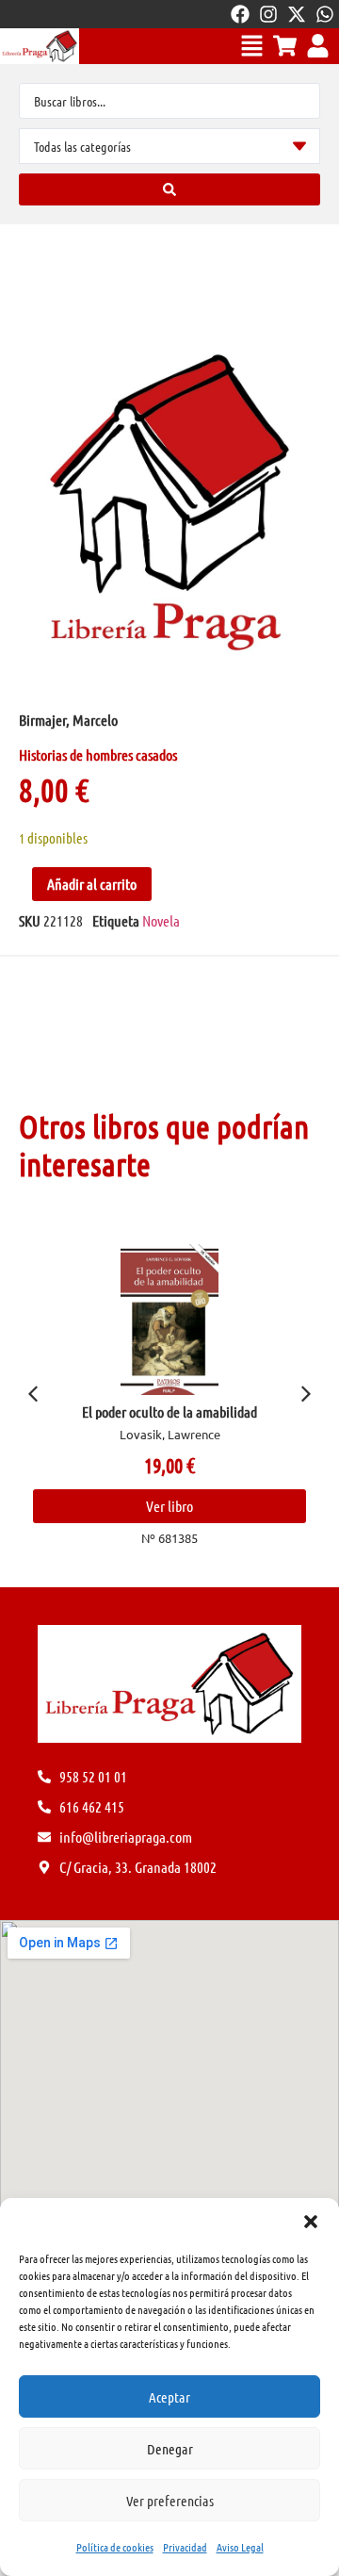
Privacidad (185, 2547)
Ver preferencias (170, 2501)
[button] (311, 2222)
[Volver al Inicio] (40, 46)
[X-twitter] (297, 14)
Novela (161, 920)
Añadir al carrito (92, 884)
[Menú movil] (252, 46)
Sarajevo (189, 1411)
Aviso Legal (240, 2547)
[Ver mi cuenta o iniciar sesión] (318, 46)
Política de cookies (115, 2547)
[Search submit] (169, 189)
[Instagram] (268, 14)
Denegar (170, 2449)
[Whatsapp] (325, 14)
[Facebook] (240, 14)
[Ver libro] (189, 1320)
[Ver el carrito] (285, 46)
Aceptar (169, 2397)
